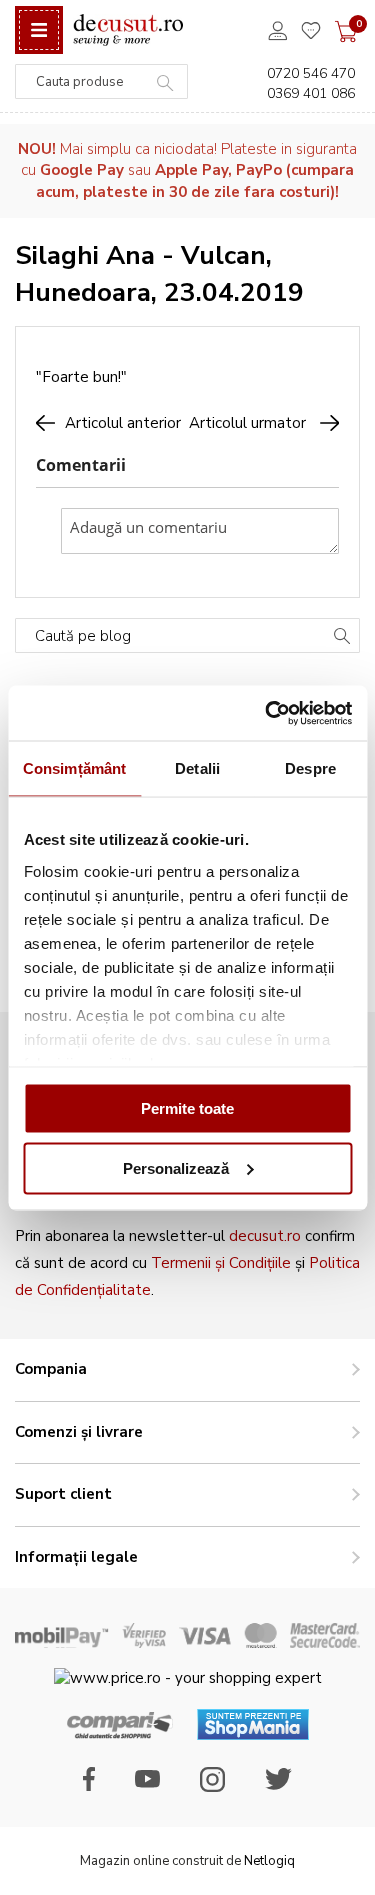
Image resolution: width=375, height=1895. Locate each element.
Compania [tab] (51, 1369)
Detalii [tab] (197, 768)
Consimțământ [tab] (74, 768)
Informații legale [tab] (76, 1557)
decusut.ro (265, 1236)
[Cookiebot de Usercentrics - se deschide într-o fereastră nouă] (267, 713)
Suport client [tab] (63, 1494)
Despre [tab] (310, 768)
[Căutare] (342, 638)
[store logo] (128, 30)
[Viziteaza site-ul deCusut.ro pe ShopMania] (253, 1735)
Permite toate (187, 1108)
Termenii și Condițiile (221, 1263)
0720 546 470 (311, 73)
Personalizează (176, 1167)
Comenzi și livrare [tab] (79, 1432)
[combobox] (101, 81)
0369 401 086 (311, 93)
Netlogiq (269, 1861)
